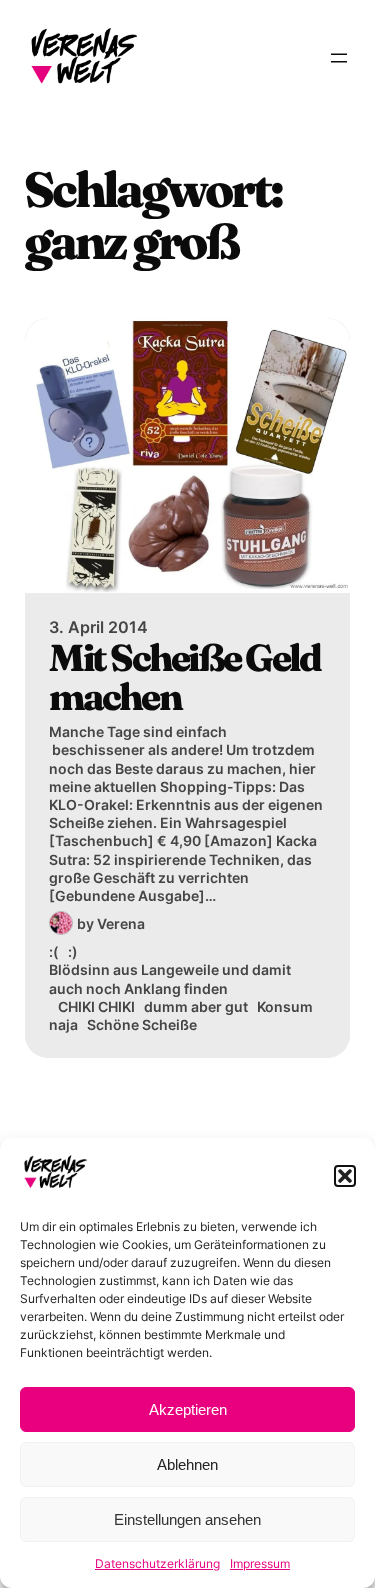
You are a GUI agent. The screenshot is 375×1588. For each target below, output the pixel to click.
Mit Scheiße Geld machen (184, 678)
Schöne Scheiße (142, 1024)
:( (54, 951)
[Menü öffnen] (339, 58)
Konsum (285, 1006)
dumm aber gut (196, 1006)
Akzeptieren (188, 1409)
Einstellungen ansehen (187, 1519)
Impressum (260, 1563)
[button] (345, 1176)
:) (73, 951)
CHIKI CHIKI (96, 1006)
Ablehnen (187, 1464)
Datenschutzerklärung (157, 1563)
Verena (121, 923)
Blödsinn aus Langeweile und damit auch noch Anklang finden (170, 978)
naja (63, 1024)
